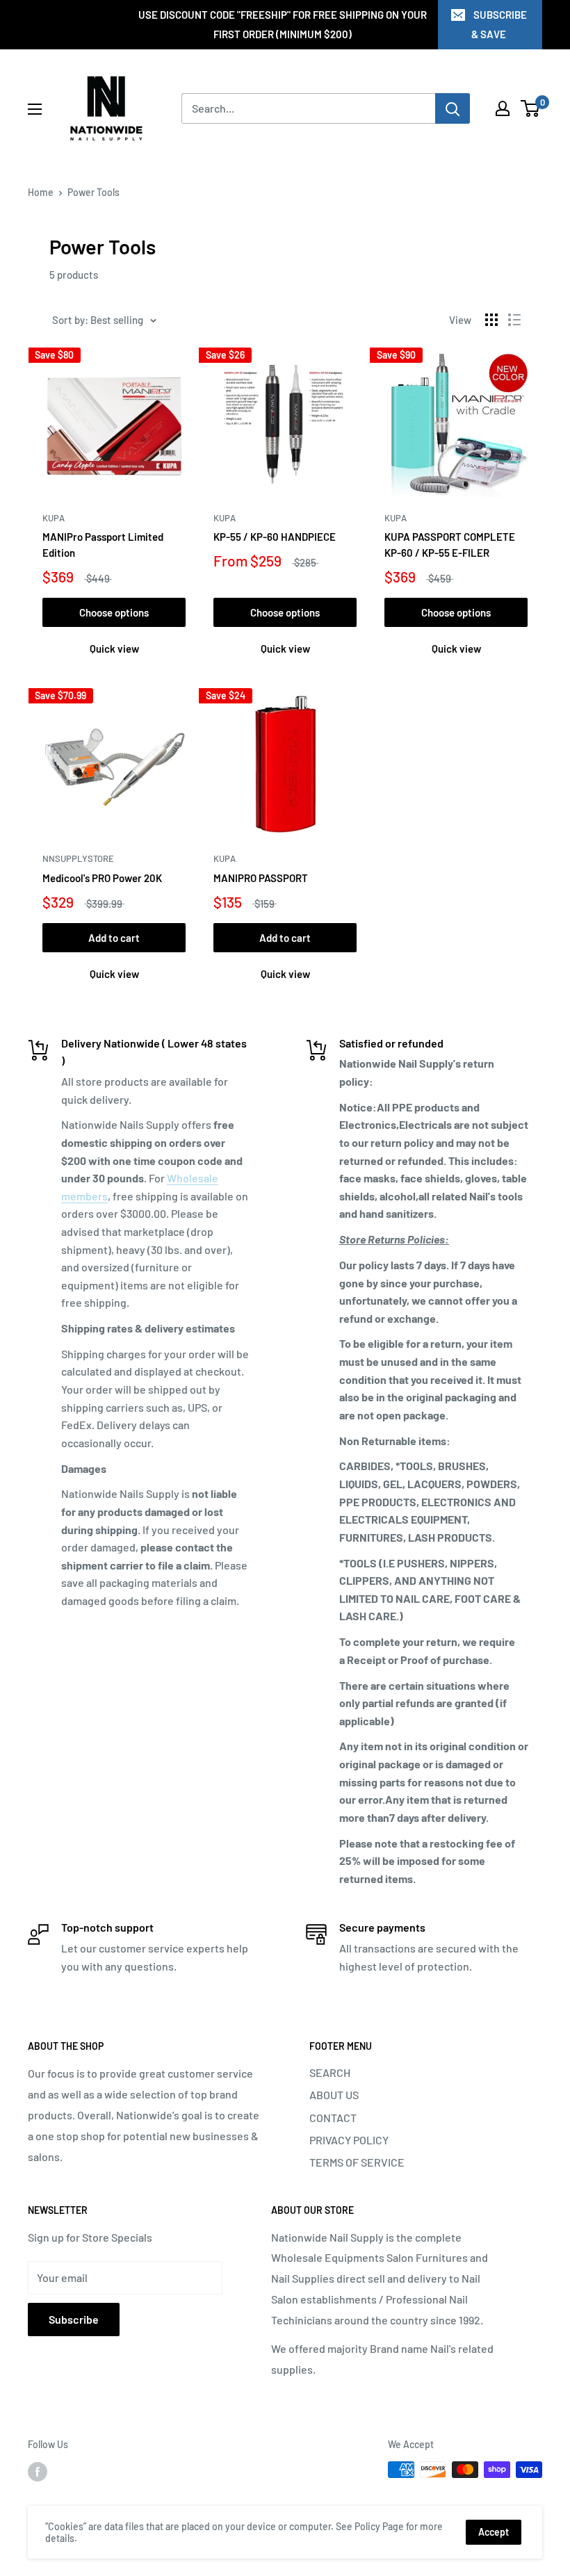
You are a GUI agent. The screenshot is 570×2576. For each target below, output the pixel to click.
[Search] (453, 108)
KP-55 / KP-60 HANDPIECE (275, 537)
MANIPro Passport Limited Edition (103, 545)
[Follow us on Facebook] (38, 2471)
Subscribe (74, 2319)
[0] (531, 108)
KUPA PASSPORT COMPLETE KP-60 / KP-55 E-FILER (450, 545)
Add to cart (114, 938)
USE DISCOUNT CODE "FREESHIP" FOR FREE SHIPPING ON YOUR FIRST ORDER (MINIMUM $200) (283, 24)
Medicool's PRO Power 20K (102, 878)
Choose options (114, 612)
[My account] (503, 108)
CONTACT (333, 2118)
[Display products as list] (514, 320)
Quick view (114, 649)
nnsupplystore (78, 858)
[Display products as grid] (491, 320)
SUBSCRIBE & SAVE (499, 24)
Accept (494, 2532)
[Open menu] (35, 109)
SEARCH (330, 2072)
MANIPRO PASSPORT (261, 878)
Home (41, 192)
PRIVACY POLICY (349, 2140)
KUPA (54, 518)
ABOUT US (334, 2095)
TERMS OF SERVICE (357, 2162)
